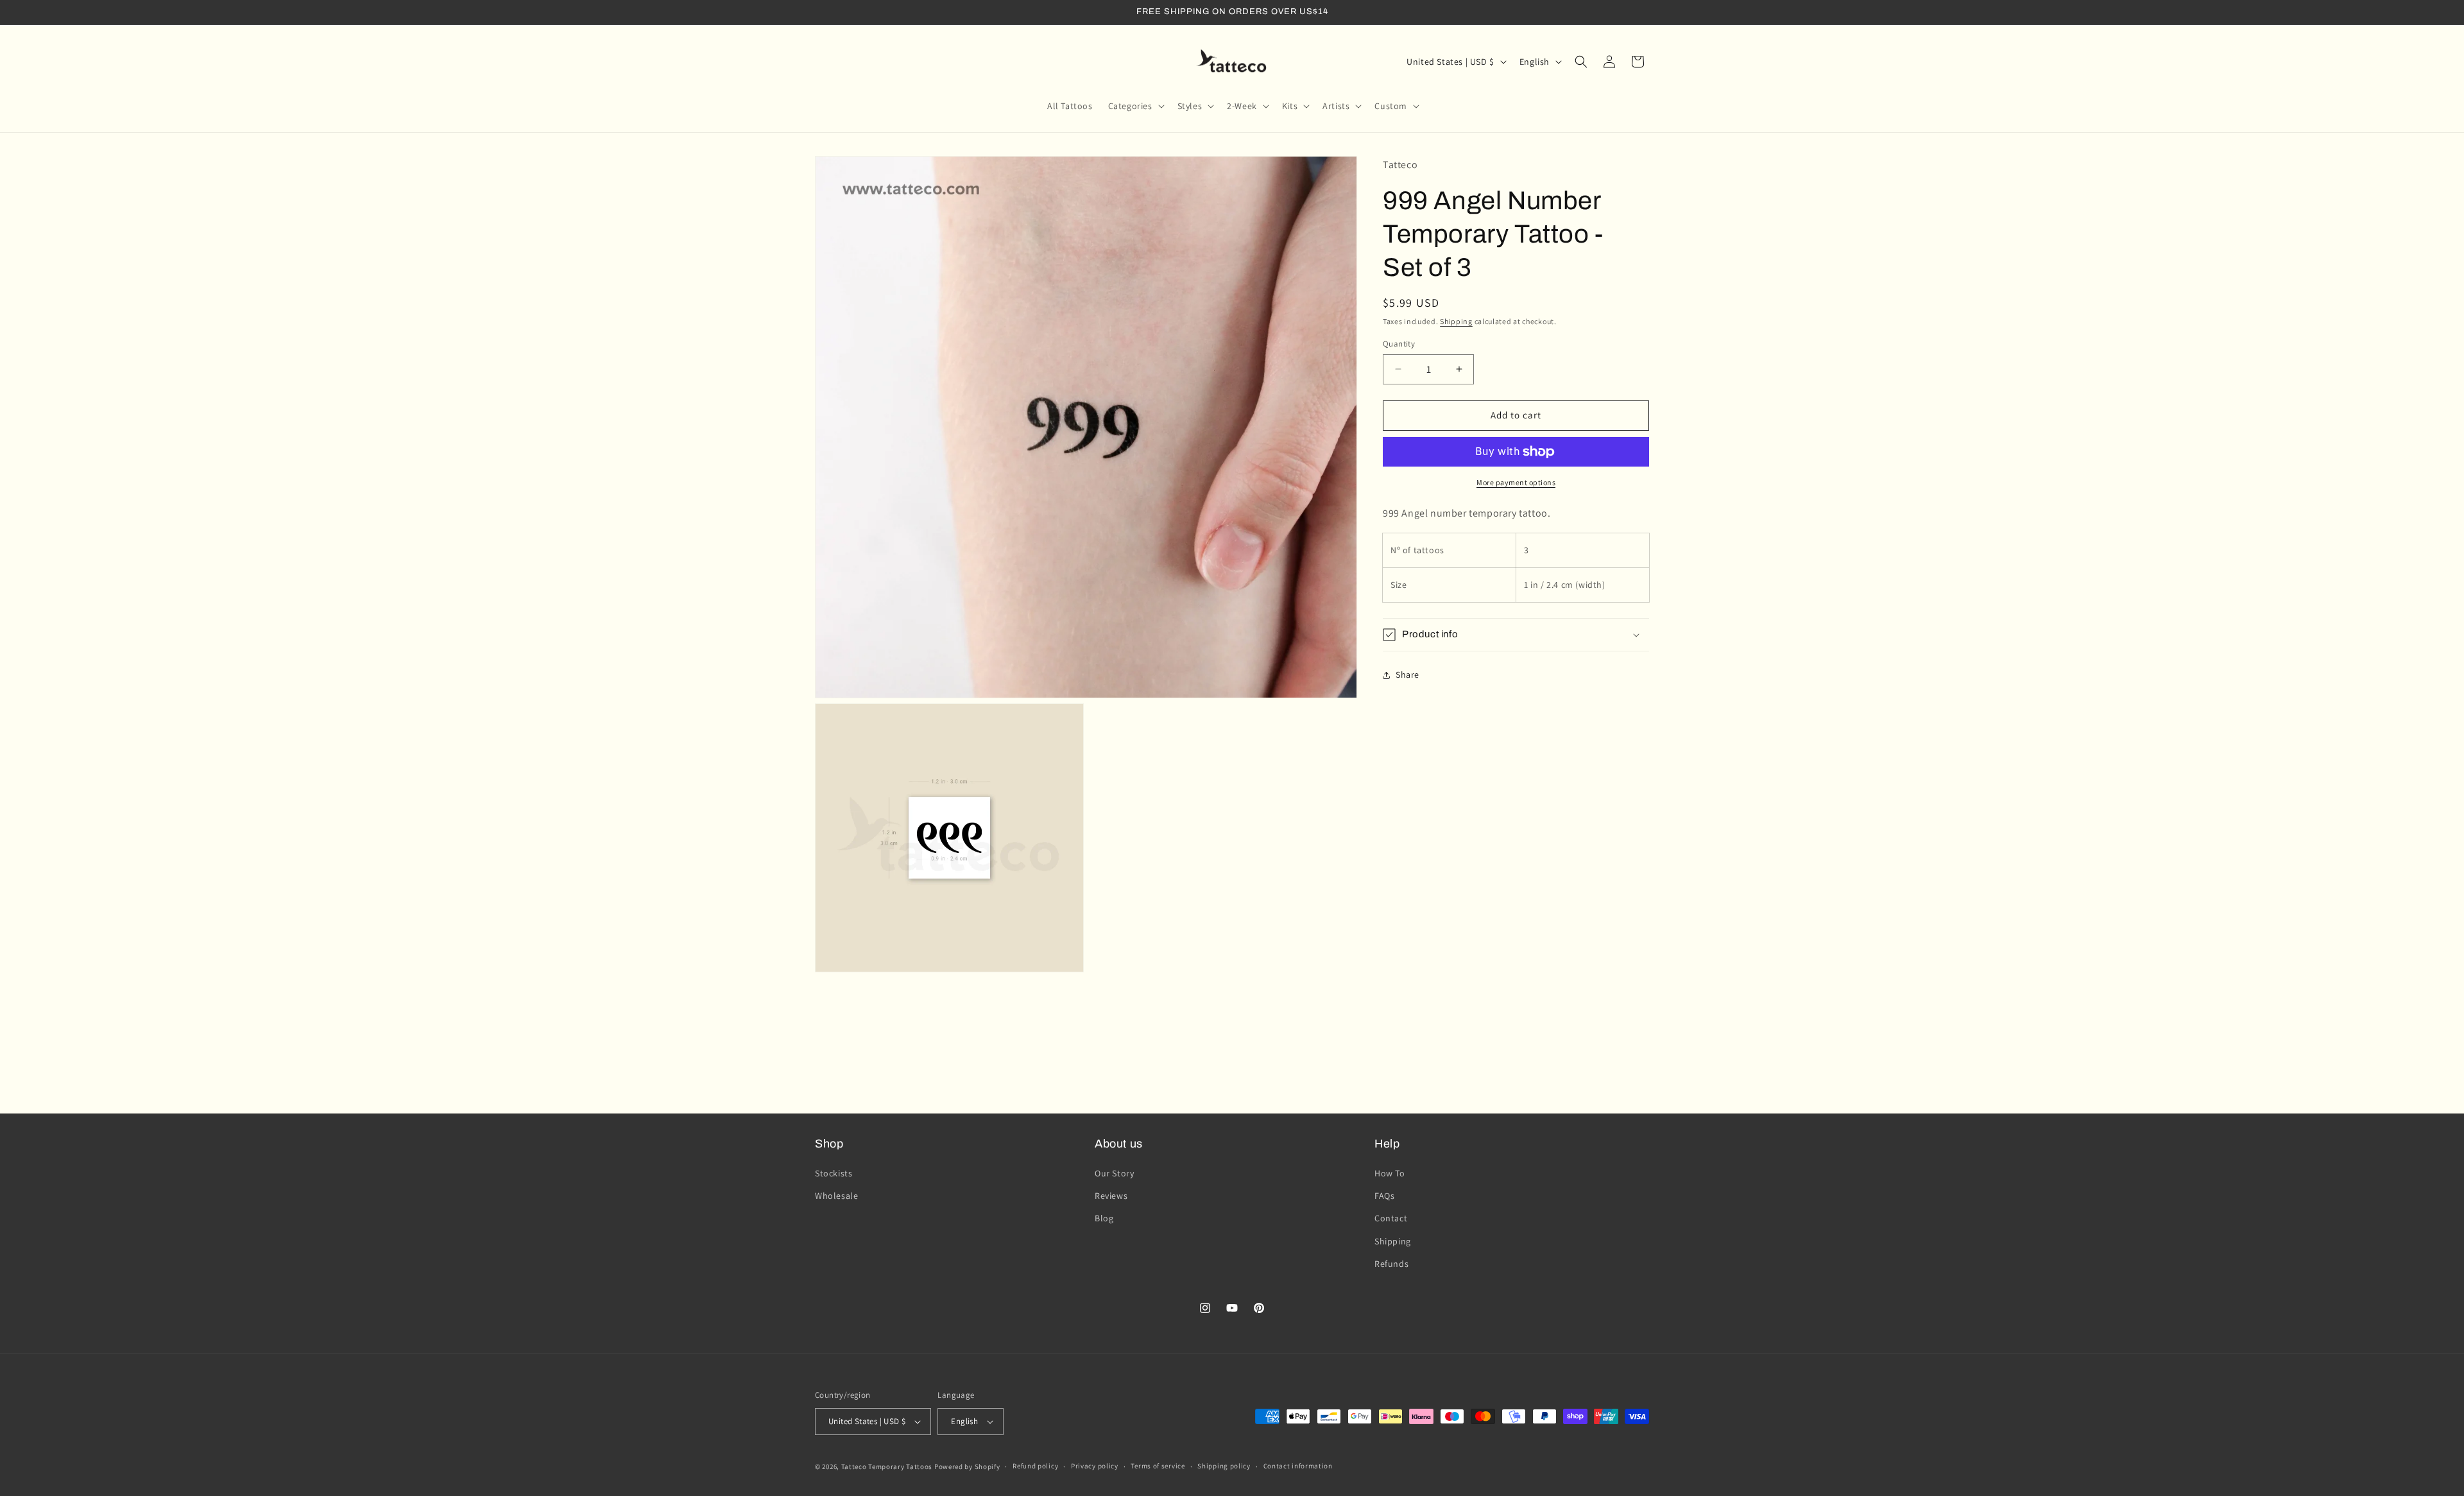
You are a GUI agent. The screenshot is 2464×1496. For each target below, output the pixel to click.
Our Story (1114, 1173)
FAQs (1384, 1196)
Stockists (834, 1173)
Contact (1391, 1219)
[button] (1135, 106)
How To (1390, 1173)
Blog (1104, 1219)
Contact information (1298, 1466)
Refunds (1391, 1264)
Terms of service (1158, 1466)
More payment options (1516, 482)
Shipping (1456, 321)
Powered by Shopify (967, 1466)
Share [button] (1407, 675)
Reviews (1111, 1196)
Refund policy (1035, 1466)
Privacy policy (1095, 1466)
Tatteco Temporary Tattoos (887, 1466)
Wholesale (836, 1196)
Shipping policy (1224, 1466)
